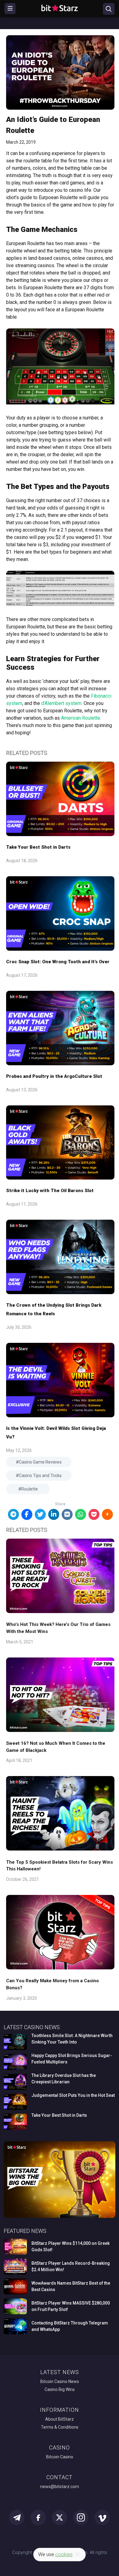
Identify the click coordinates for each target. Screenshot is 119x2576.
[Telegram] (13, 1514)
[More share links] (107, 1514)
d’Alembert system (61, 703)
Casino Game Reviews (40, 1462)
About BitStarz (60, 2419)
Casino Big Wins (60, 2389)
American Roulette (81, 718)
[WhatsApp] (81, 1514)
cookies (64, 2554)
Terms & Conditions (60, 2427)
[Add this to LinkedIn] (54, 1514)
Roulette (30, 1489)
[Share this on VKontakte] (67, 1514)
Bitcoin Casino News (60, 2381)
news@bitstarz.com (60, 2487)
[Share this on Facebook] (27, 1514)
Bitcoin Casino (60, 2457)
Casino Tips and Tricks (40, 1476)
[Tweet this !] (40, 1514)
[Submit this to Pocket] (94, 1514)
